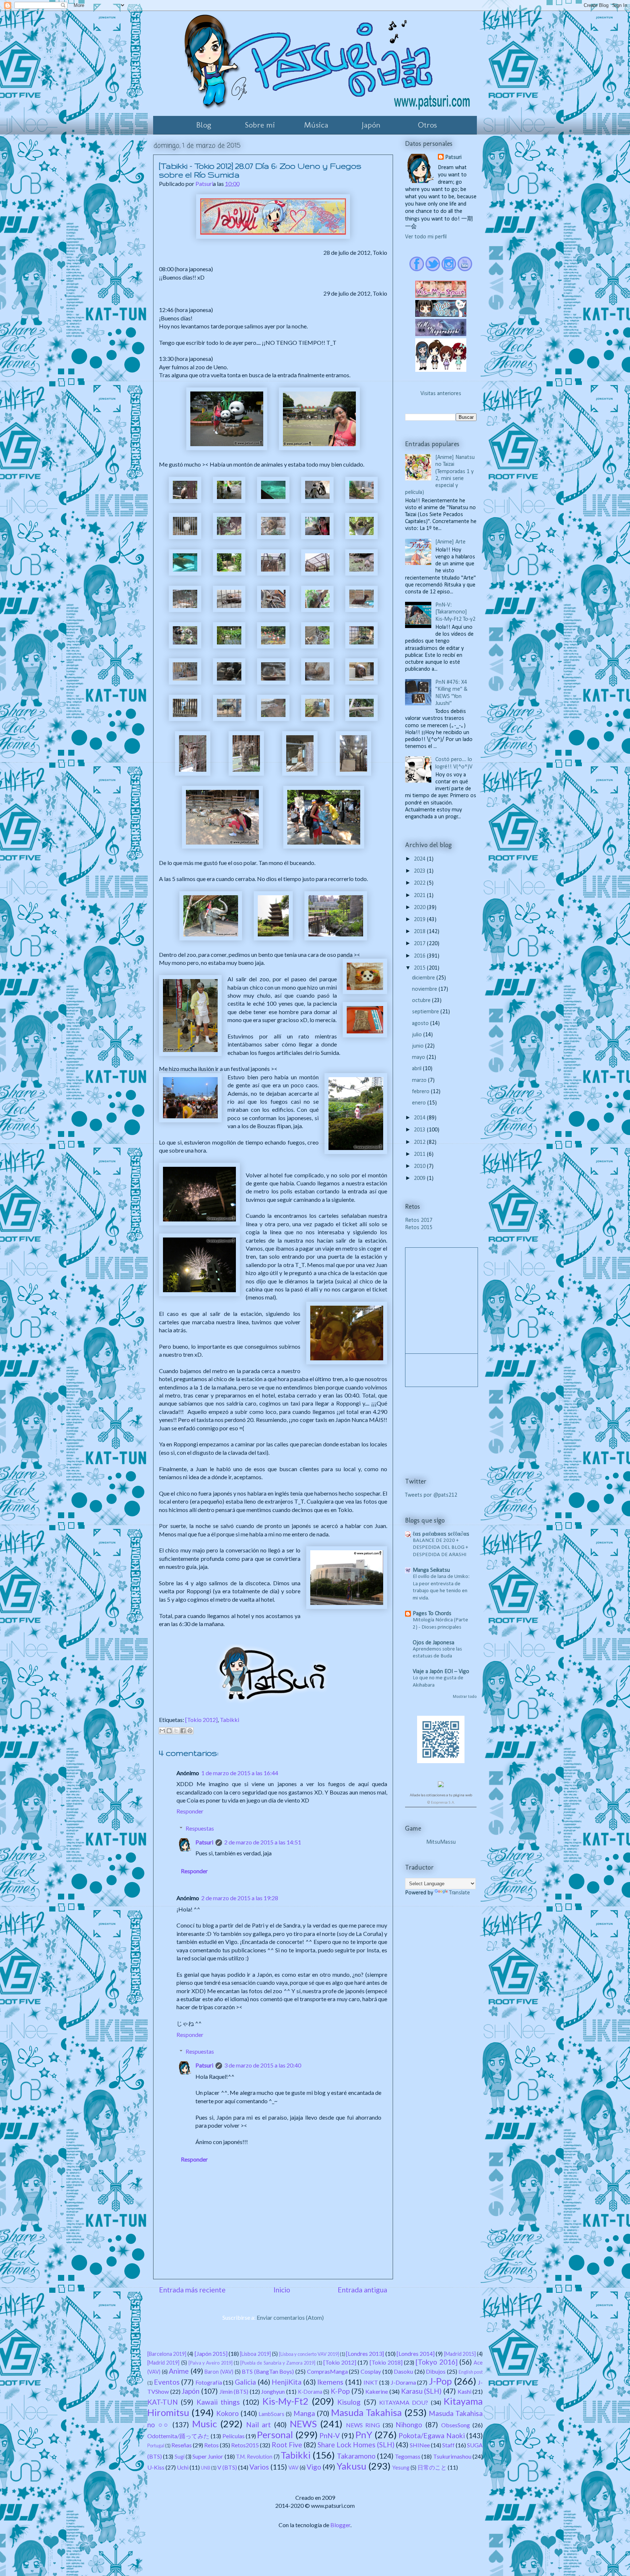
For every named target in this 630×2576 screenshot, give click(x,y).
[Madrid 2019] (163, 2363)
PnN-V (330, 2435)
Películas (234, 2436)
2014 (420, 1118)
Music (205, 2424)
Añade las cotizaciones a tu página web (441, 1795)
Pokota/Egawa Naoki (431, 2435)
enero (420, 1103)
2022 (420, 883)
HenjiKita (287, 2382)
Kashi (464, 2391)
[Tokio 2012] (201, 1720)
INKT (371, 2382)
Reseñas (182, 2445)
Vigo (314, 2467)
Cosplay (371, 2371)
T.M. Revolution (254, 2457)
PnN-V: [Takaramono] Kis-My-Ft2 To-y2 (455, 612)
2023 (420, 871)
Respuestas (200, 1828)
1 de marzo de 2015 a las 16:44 (240, 1773)
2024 (420, 859)
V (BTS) (227, 2467)
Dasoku (403, 2371)
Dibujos (436, 2371)
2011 (420, 1154)
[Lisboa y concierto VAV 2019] (309, 2354)
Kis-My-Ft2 (285, 2401)
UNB (206, 2468)
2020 (420, 908)
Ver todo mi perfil (426, 237)
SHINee (420, 2445)
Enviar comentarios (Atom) (290, 2317)
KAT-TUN (163, 2402)
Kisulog (349, 2402)
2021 (420, 896)
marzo (420, 1080)
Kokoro (227, 2413)
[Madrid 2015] (460, 2354)
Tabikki (230, 1720)
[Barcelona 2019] (167, 2354)
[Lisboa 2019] (255, 2354)
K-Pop (340, 2391)
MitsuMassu (441, 1842)
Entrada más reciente (192, 2290)
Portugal (156, 2446)
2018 (420, 932)
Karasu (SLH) (421, 2391)
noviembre (425, 989)
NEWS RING (363, 2425)
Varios (259, 2467)
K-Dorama (310, 2392)
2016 (420, 956)
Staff (448, 2445)
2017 (420, 944)
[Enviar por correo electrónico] (162, 1731)
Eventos (167, 2382)
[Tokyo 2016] (436, 2362)
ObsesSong (456, 2425)
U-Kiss (156, 2467)
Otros (427, 125)
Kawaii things (218, 2402)
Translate (460, 1893)
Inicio (282, 2290)
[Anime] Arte (450, 542)
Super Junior (208, 2456)
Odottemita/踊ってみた (178, 2436)
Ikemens (330, 2382)
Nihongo (409, 2425)
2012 (420, 1142)
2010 (420, 1166)
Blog (204, 125)
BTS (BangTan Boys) (268, 2371)
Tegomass (408, 2456)
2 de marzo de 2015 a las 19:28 (240, 1898)
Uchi (183, 2467)
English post (471, 2372)
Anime (179, 2371)
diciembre (424, 978)
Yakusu (351, 2466)
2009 (420, 1178)
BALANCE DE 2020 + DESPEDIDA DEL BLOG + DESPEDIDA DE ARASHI (440, 1548)
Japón (371, 125)
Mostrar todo (465, 1697)
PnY (364, 2435)
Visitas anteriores (441, 394)
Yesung (401, 2468)
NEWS (303, 2424)
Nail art (259, 2425)
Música (316, 125)
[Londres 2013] (365, 2353)
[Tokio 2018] (386, 2362)
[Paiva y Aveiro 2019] (211, 2363)
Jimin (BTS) (234, 2391)
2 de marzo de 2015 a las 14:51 (263, 1842)
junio (419, 1046)
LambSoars (272, 2414)
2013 (420, 1130)
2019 (420, 920)
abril (417, 1069)
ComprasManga (327, 2371)
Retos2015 (245, 2445)
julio (418, 1035)
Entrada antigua (362, 2290)
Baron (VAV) (219, 2372)
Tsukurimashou (452, 2456)
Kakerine (377, 2391)
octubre (422, 1001)
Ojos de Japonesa (433, 1643)
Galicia (245, 2382)
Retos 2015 (419, 1228)
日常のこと (432, 2467)
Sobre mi (260, 125)
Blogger (340, 2525)
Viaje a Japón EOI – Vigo (441, 1672)
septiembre (426, 1012)
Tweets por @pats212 (431, 1495)
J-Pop (440, 2381)
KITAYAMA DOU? (404, 2402)
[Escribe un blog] (169, 1731)
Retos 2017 (419, 1220)
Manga (304, 2413)
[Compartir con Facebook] (183, 1731)
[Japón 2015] (211, 2353)
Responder (190, 1811)
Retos (211, 2445)
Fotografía (209, 2382)
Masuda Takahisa (366, 2412)
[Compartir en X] (176, 1731)
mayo (419, 1057)
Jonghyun (273, 2391)
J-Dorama (403, 2382)
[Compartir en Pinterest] (190, 1731)
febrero (421, 1092)
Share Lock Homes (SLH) (356, 2445)
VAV (293, 2468)
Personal (275, 2435)
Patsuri (204, 1842)
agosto (421, 1024)
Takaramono (356, 2456)
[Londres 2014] (416, 2353)
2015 (420, 968)
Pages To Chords (432, 1614)
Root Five (287, 2445)
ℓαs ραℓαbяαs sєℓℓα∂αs (441, 1534)
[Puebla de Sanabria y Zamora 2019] (278, 2363)
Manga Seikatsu (431, 1570)
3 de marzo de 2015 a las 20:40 (263, 2065)
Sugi (180, 2457)
